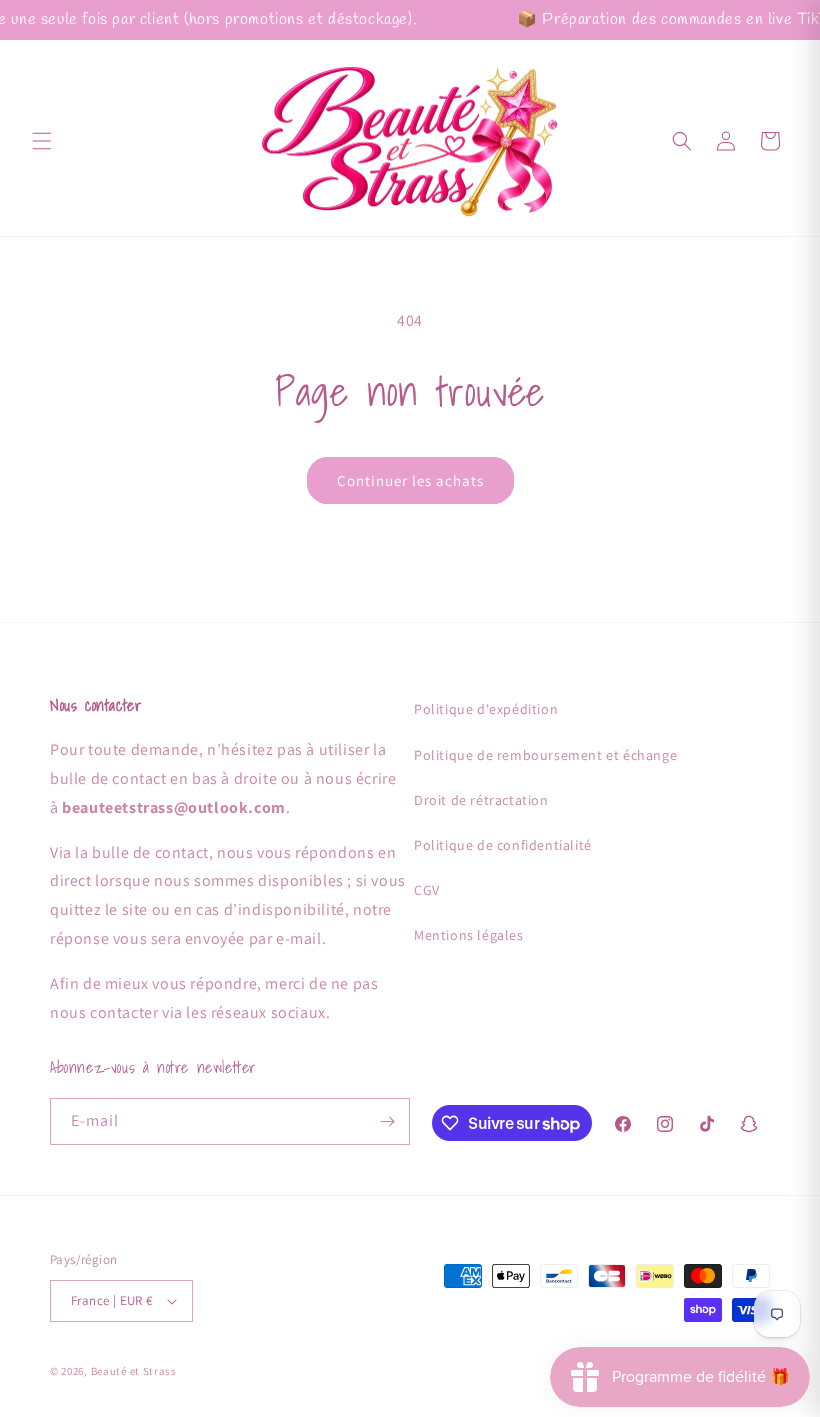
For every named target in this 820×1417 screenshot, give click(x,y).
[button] (42, 141)
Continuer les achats (410, 480)
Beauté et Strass (134, 1371)
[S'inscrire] (387, 1121)
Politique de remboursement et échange (545, 755)
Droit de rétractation (481, 800)
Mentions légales (469, 935)
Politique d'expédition (486, 709)
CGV (427, 890)
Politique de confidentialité (503, 845)
